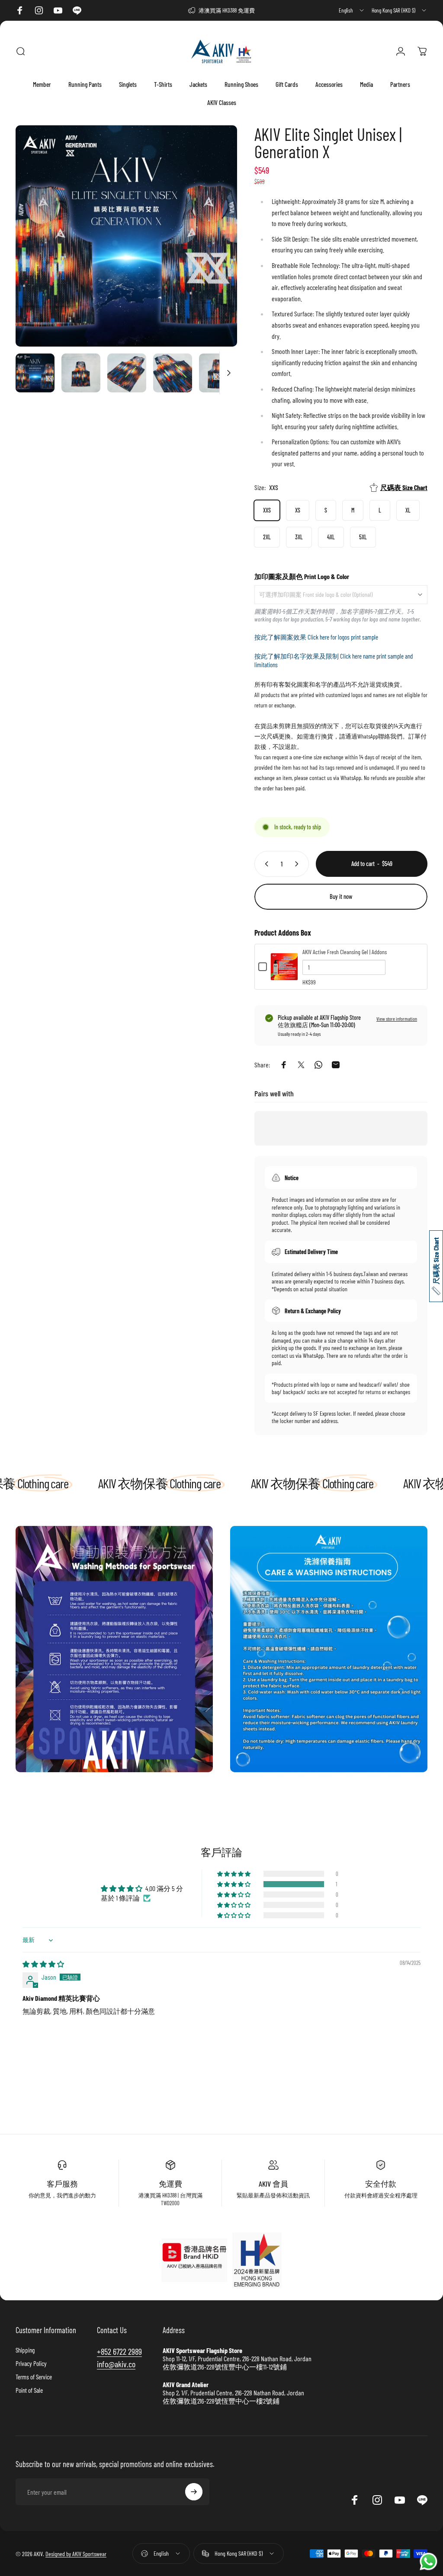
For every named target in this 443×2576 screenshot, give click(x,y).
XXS (267, 510)
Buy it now (341, 896)
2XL (267, 537)
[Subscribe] (194, 2492)
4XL (331, 537)
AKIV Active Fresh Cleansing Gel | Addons (345, 952)
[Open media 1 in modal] (126, 236)
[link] (114, 1649)
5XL (363, 537)
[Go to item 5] (218, 373)
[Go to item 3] (127, 373)
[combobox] (352, 10)
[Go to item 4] (173, 373)
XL (408, 510)
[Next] (216, 250)
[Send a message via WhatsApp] (429, 2562)
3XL (299, 537)
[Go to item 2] (81, 373)
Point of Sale (29, 2390)
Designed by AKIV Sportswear (76, 2554)
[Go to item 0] (35, 373)
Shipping (25, 2350)
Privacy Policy (31, 2363)
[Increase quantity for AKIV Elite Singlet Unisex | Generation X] (299, 864)
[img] (43, 1964)
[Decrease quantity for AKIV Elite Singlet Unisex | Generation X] (265, 864)
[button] (234, 1884)
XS (298, 510)
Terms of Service (34, 2377)
